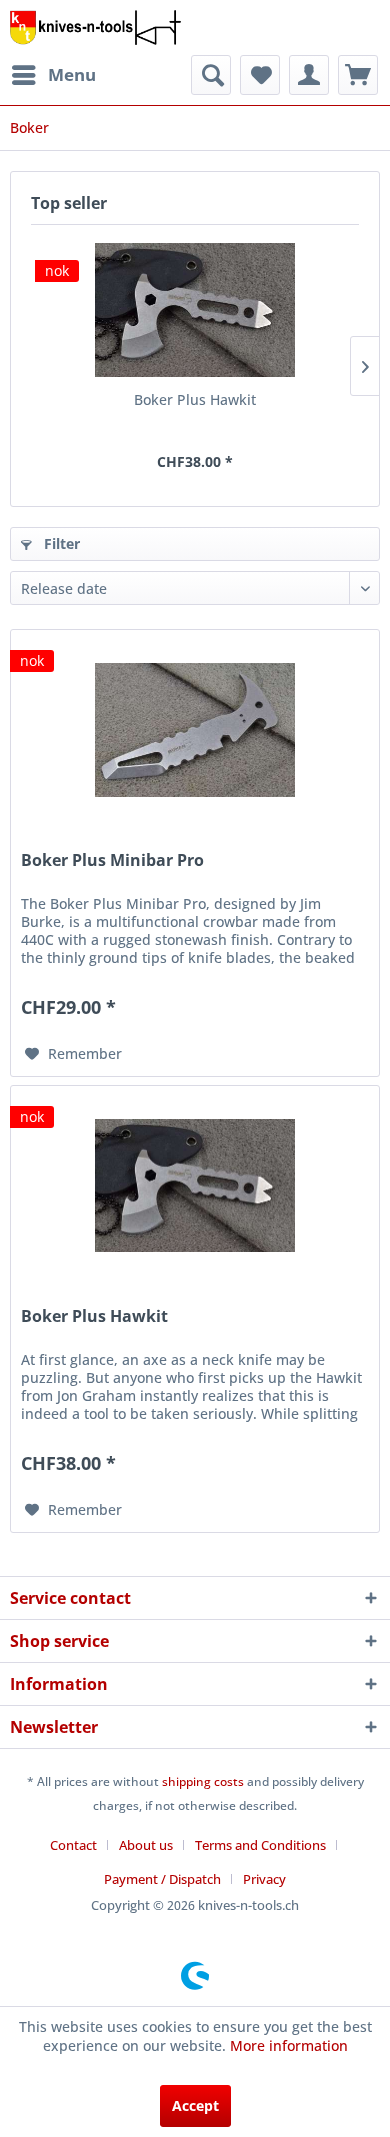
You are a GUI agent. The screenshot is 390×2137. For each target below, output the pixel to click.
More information (289, 2045)
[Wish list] (260, 75)
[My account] (309, 75)
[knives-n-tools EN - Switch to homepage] (95, 27)
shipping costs (203, 1781)
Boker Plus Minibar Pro (112, 860)
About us (146, 1845)
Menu (72, 74)
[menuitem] (53, 75)
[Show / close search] (211, 75)
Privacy (264, 1879)
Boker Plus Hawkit (195, 399)
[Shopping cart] (358, 75)
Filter (60, 543)
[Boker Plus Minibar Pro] (195, 730)
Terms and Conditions (260, 1845)
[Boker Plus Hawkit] (195, 310)
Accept (195, 2105)
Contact (73, 1845)
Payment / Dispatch (162, 1879)
